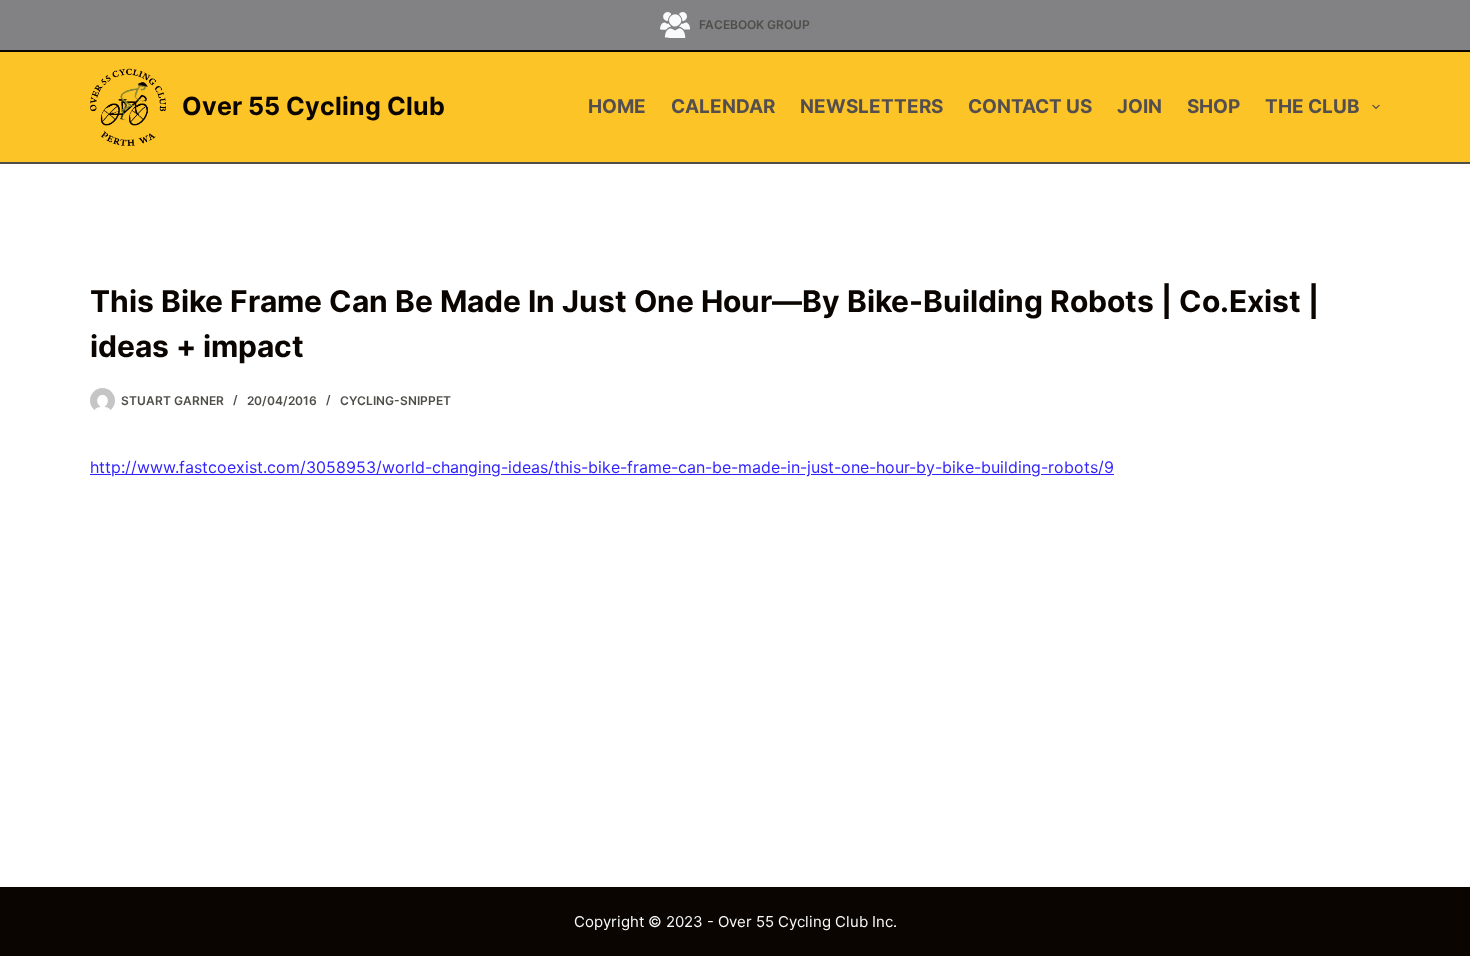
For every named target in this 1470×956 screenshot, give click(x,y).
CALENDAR (723, 106)
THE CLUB (1312, 106)
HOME (617, 106)
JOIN (1139, 106)
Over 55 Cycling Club (313, 106)
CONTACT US (1030, 106)
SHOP (1213, 106)
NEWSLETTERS (871, 106)
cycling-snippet (395, 400)
